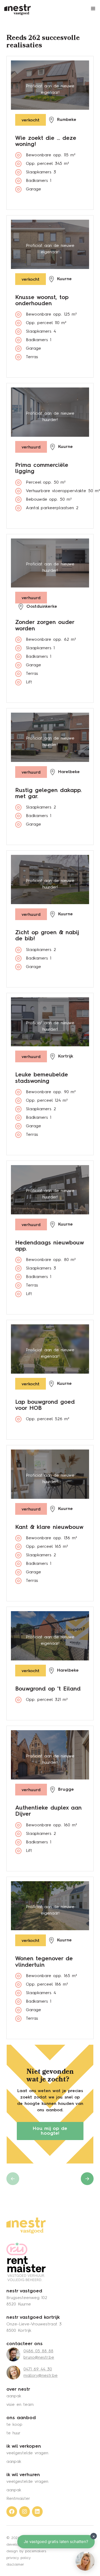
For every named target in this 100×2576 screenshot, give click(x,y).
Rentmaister (18, 2499)
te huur (13, 2433)
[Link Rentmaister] (26, 2262)
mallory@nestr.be (41, 2376)
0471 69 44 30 (38, 2369)
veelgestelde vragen (27, 2453)
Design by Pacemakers (26, 2551)
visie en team (20, 2405)
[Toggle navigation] (93, 9)
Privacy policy (19, 2558)
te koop (14, 2425)
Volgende (87, 2179)
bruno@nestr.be (39, 2358)
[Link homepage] (26, 2226)
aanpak (14, 2396)
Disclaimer (15, 2565)
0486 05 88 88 (38, 2351)
